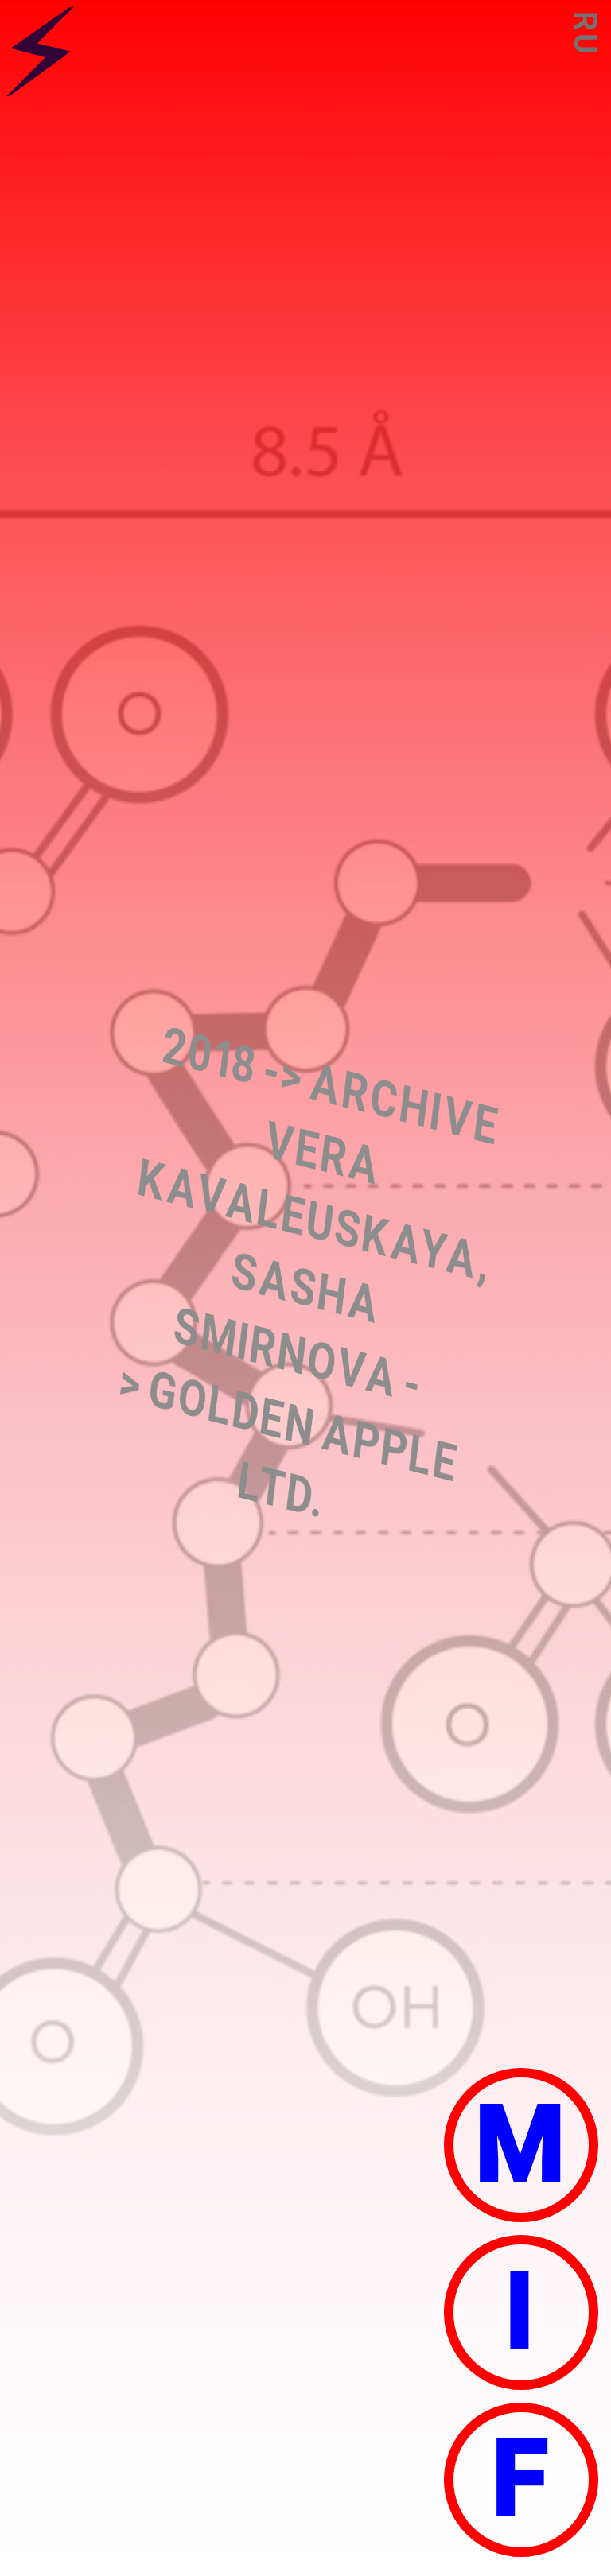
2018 (210, 1056)
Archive (405, 1104)
